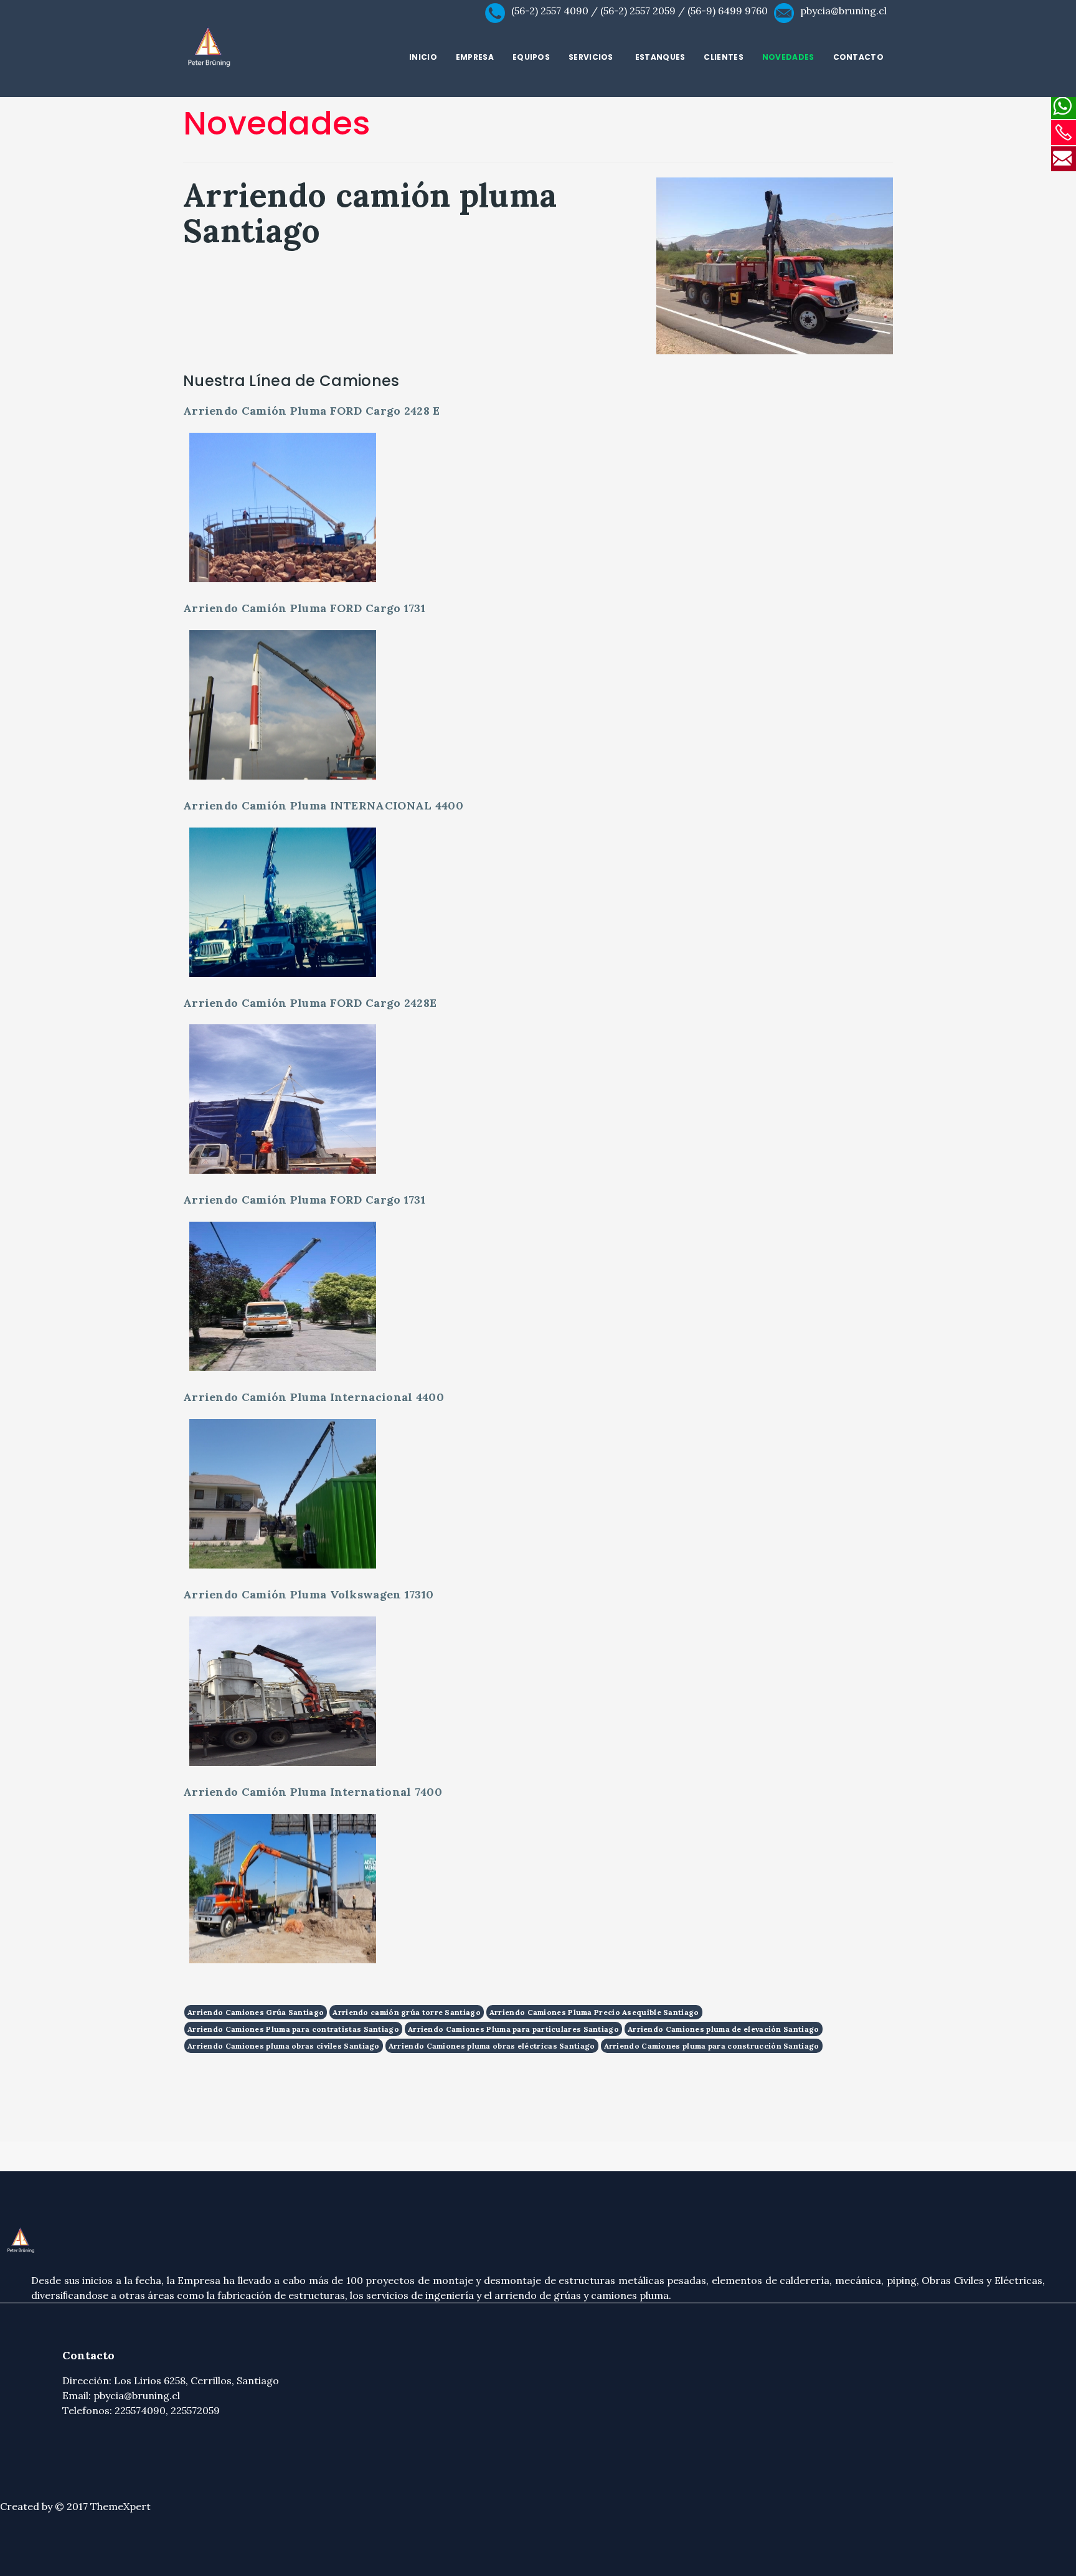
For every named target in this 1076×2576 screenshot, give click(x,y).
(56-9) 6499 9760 (728, 11)
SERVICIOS (591, 57)
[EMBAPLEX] (265, 48)
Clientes (723, 57)
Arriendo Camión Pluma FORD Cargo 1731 (304, 608)
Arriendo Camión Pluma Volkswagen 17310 (308, 1594)
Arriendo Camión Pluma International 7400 (313, 1792)
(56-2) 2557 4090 (550, 11)
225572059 (195, 2410)
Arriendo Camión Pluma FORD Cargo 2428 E (312, 411)
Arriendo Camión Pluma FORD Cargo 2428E (310, 1003)
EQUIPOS (531, 57)
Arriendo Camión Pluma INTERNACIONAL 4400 (323, 805)
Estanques (660, 57)
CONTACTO (858, 57)
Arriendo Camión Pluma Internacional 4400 (314, 1397)
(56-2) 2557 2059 (638, 11)
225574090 (140, 2410)
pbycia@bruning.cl (843, 11)
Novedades (788, 57)
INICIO (423, 57)
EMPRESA (475, 57)
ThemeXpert (120, 2506)
